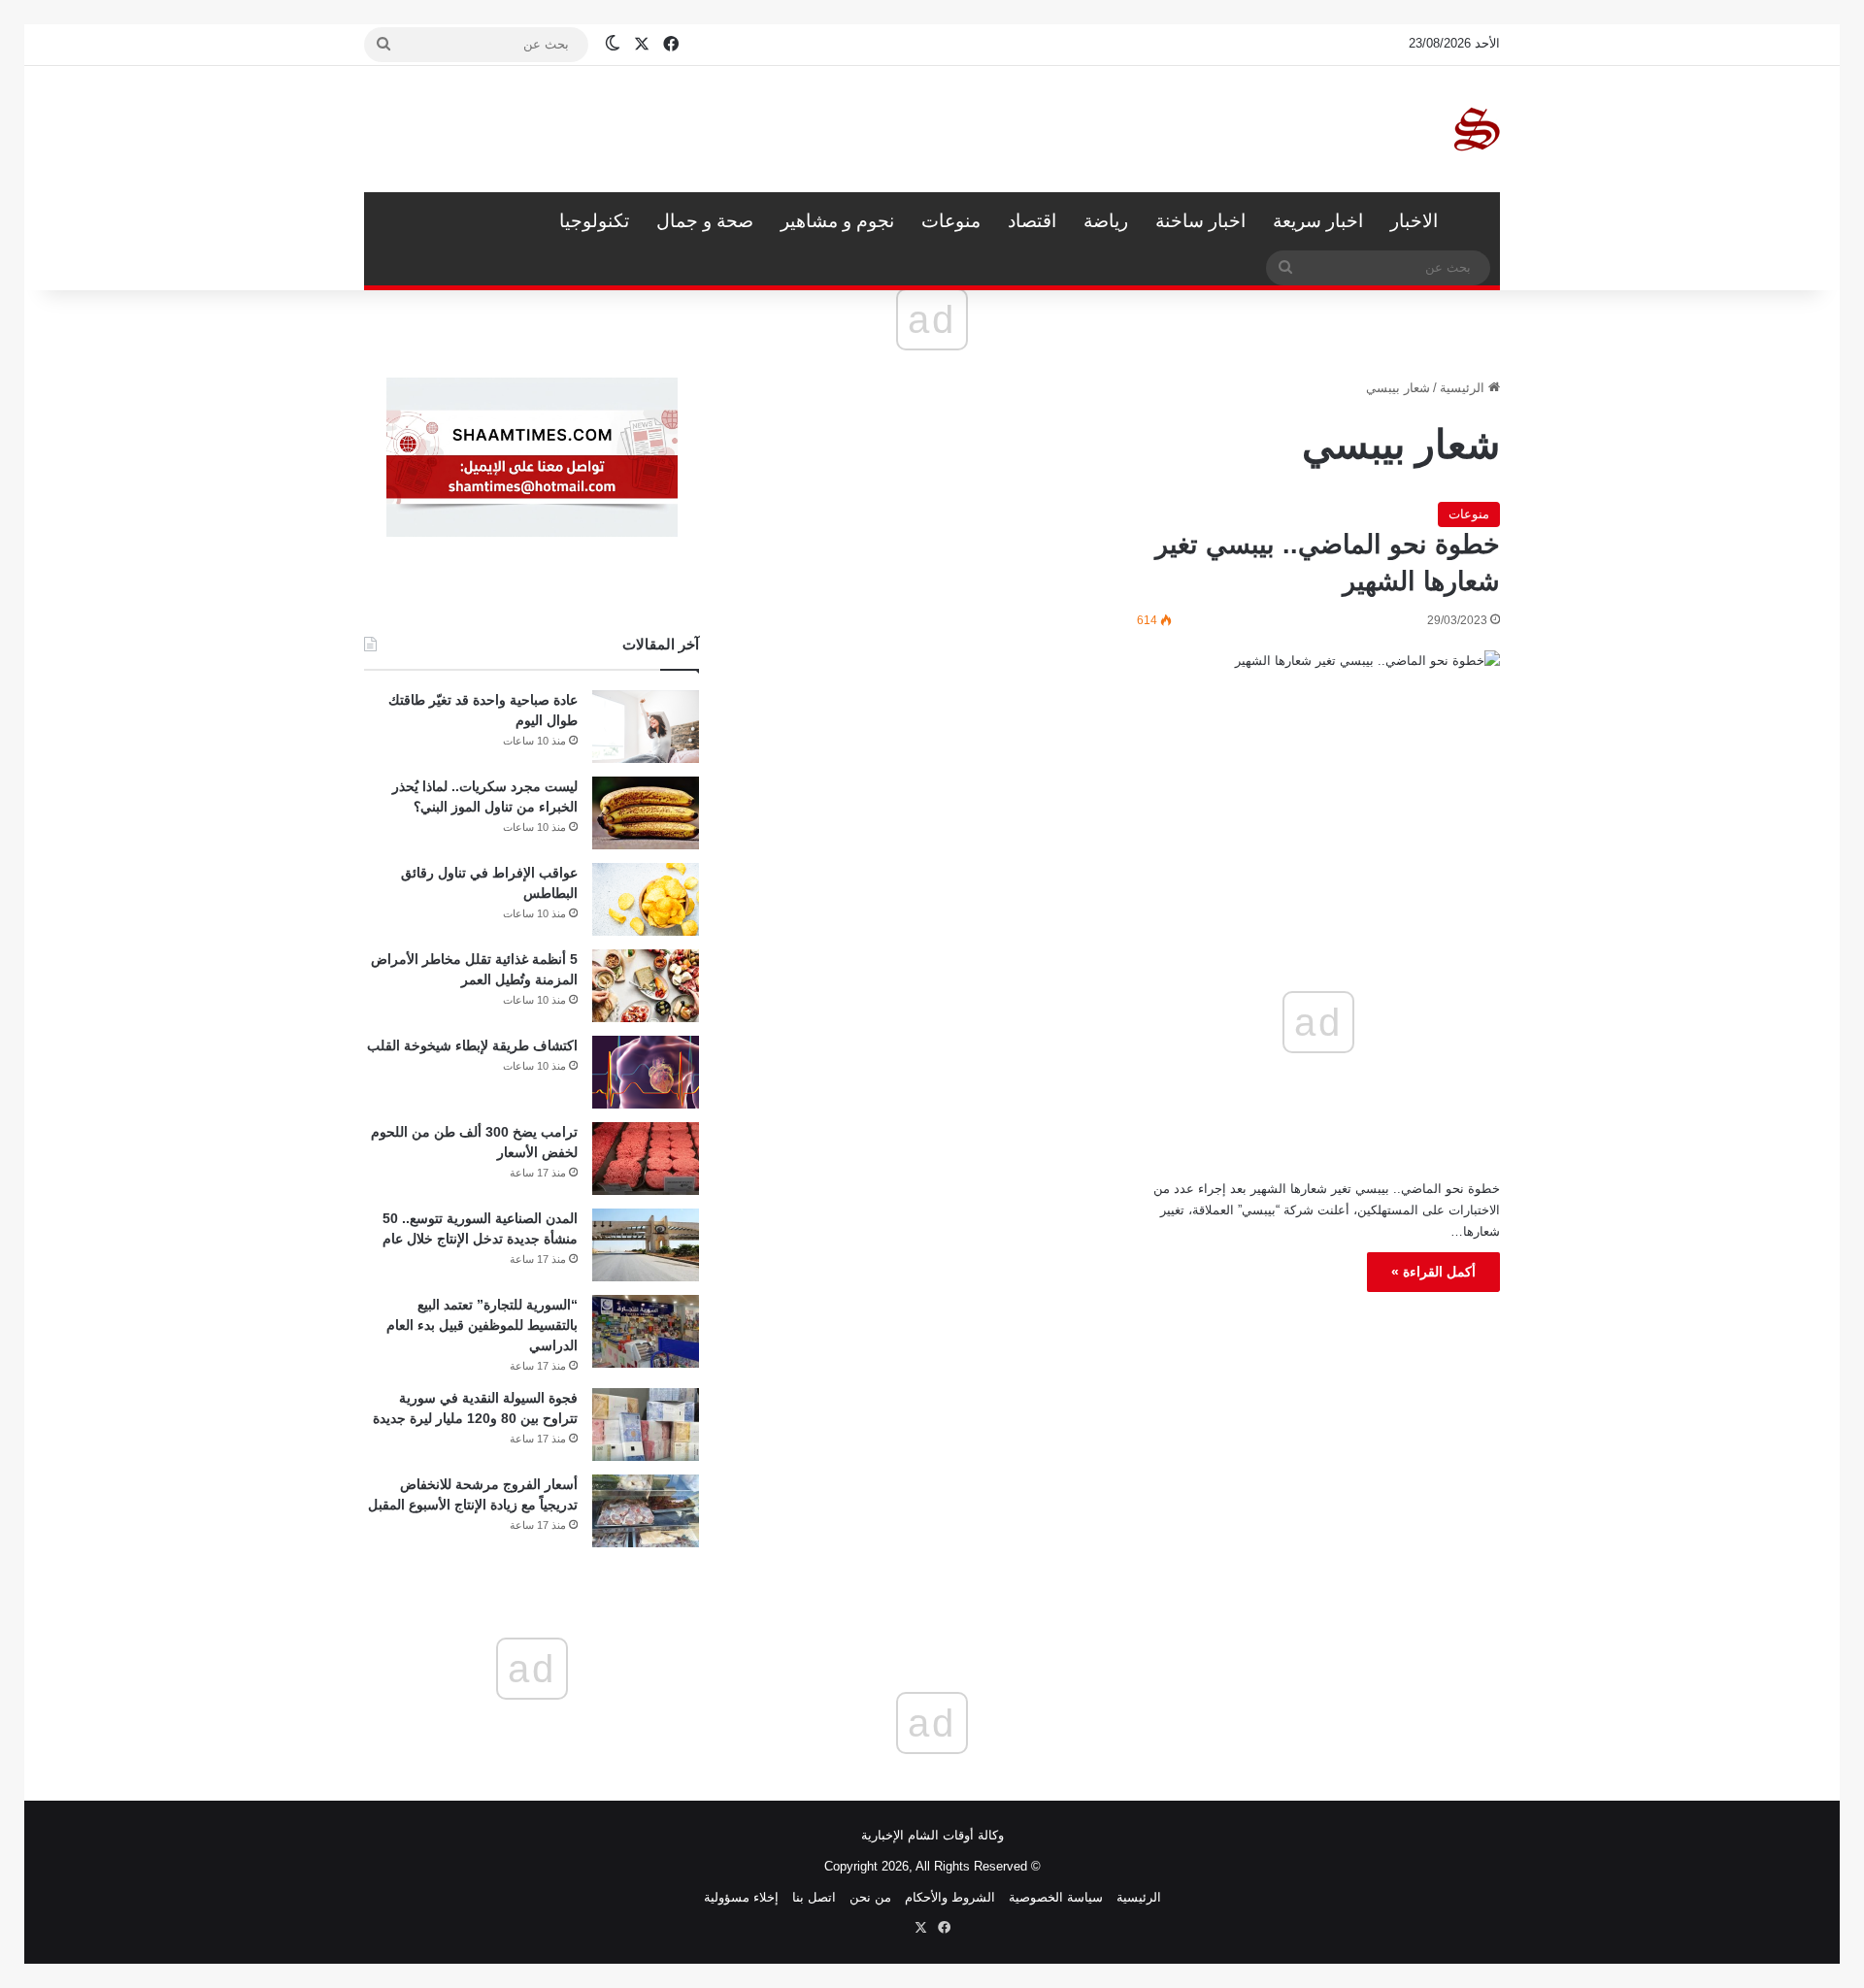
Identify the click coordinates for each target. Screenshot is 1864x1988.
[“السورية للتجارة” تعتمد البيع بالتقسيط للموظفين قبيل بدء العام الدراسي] (646, 1331)
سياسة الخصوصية (1056, 1897)
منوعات (951, 221)
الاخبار (1414, 221)
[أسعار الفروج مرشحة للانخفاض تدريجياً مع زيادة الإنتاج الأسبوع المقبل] (646, 1511)
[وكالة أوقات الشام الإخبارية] (1476, 129)
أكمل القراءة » (1433, 1272)
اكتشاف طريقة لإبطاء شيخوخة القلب (472, 1045)
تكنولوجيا (594, 221)
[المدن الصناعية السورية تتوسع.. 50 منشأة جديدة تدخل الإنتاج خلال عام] (646, 1245)
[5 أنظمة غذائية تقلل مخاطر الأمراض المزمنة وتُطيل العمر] (646, 986)
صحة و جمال (705, 221)
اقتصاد (1032, 221)
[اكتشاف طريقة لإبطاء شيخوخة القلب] (646, 1072)
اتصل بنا (814, 1897)
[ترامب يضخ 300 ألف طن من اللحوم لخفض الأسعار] (646, 1159)
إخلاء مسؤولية (741, 1897)
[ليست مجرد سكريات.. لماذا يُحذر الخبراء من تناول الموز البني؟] (646, 813)
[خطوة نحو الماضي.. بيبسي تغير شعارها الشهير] (1318, 751)
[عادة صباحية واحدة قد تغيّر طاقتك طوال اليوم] (646, 727)
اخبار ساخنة (1200, 221)
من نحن (870, 1897)
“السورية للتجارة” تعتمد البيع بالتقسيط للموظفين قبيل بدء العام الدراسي (482, 1325)
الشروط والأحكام (950, 1897)
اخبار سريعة (1318, 221)
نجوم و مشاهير (837, 221)
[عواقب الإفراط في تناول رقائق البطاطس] (646, 899)
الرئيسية (1476, 221)
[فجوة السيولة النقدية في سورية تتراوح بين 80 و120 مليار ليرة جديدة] (646, 1425)
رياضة (1106, 221)
